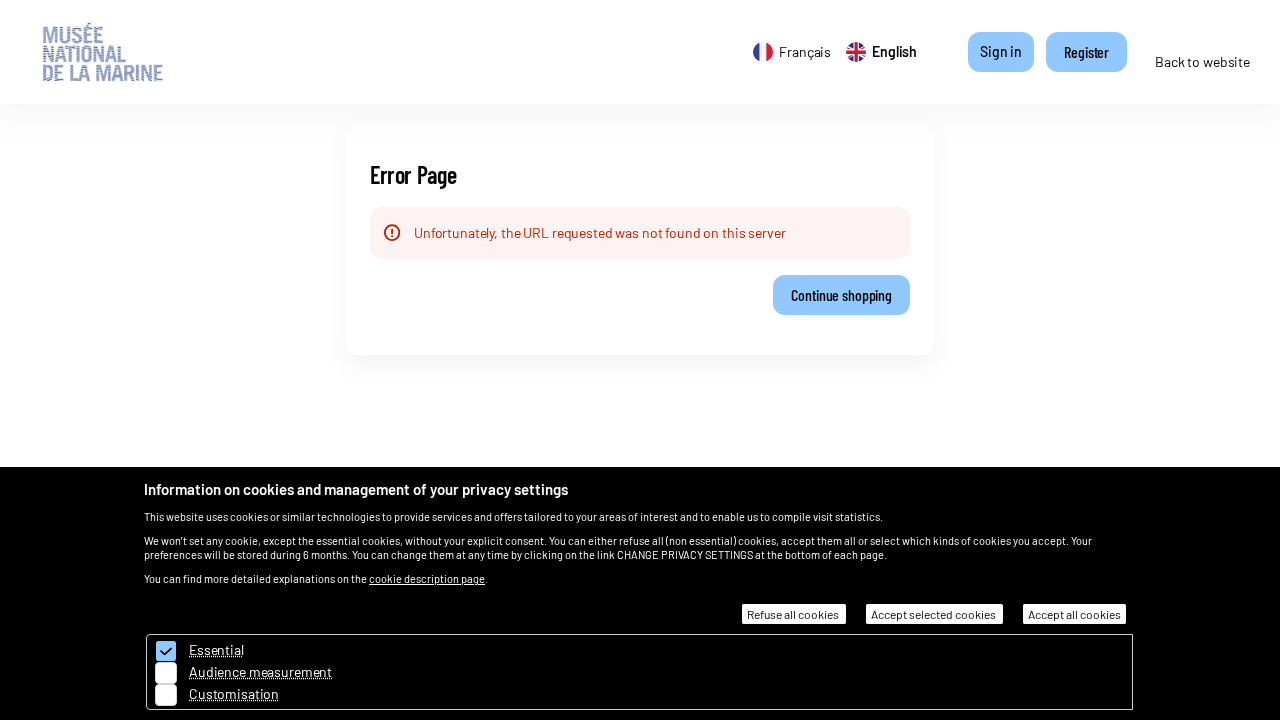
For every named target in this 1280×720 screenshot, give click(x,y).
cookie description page (427, 578)
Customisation (234, 693)
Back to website (1202, 61)
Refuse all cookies (794, 614)
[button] (841, 295)
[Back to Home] (119, 52)
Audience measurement (260, 671)
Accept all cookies (1074, 614)
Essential (216, 649)
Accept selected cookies (934, 614)
